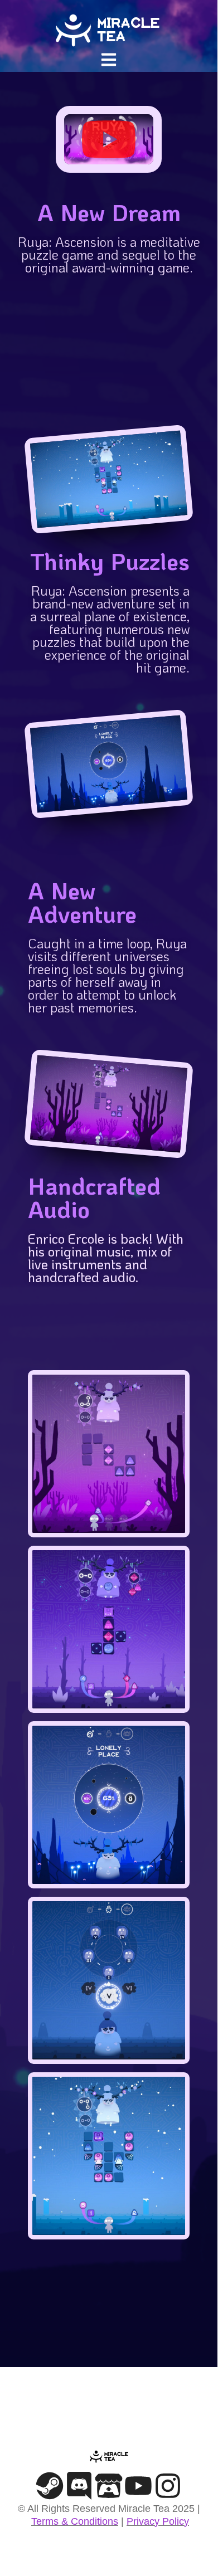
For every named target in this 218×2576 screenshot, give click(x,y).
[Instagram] (168, 2486)
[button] (109, 59)
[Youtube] (138, 2486)
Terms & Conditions (75, 2521)
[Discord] (79, 2486)
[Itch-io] (109, 2486)
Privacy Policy (158, 2521)
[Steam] (50, 2486)
